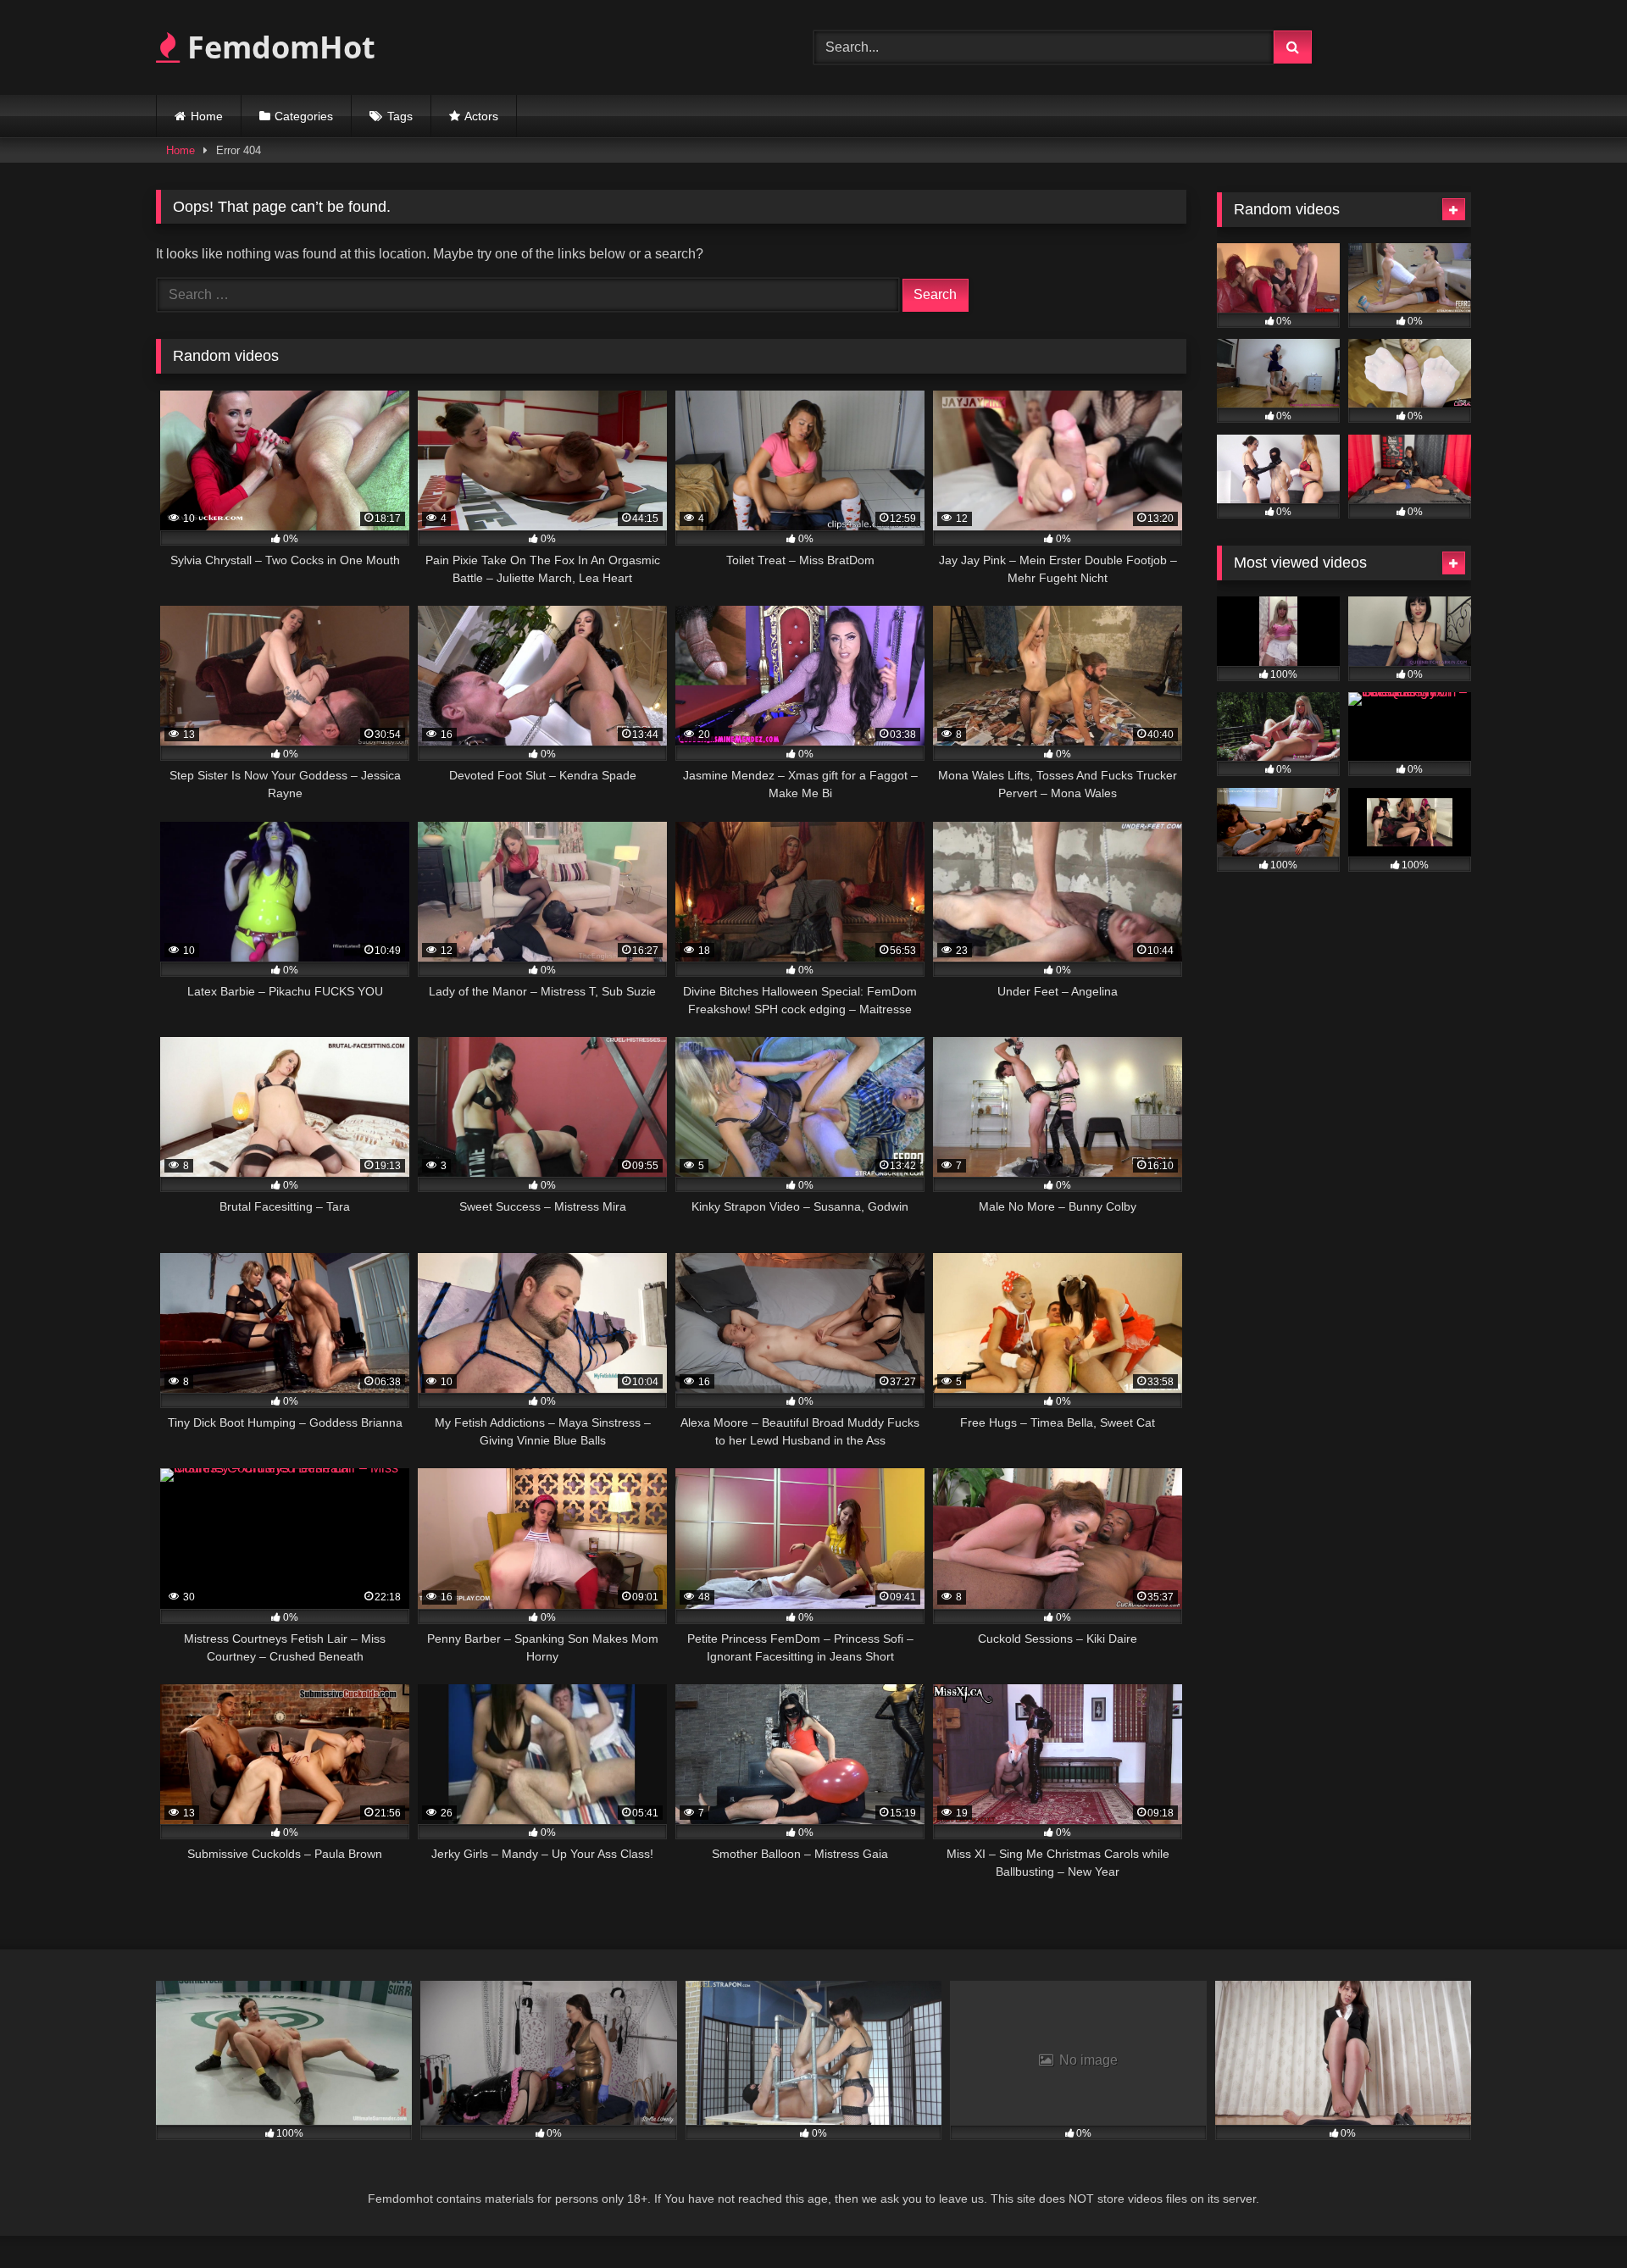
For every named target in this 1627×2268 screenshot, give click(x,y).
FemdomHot (278, 47)
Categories (304, 116)
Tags (400, 116)
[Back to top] (1574, 2218)
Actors (481, 116)
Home (207, 116)
